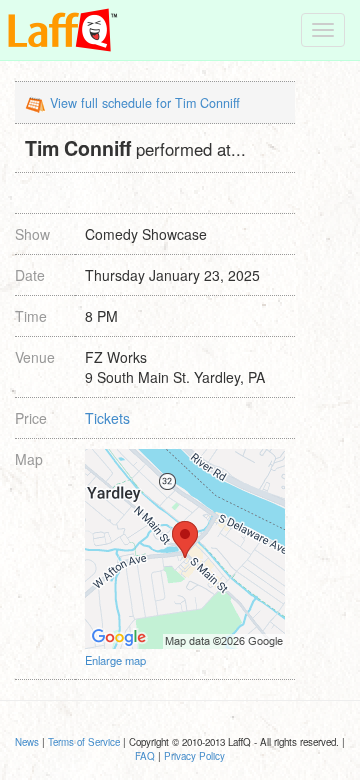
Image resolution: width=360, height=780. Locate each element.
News (27, 742)
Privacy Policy (194, 756)
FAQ (145, 756)
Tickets (107, 418)
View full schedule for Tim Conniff (145, 103)
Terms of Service (84, 742)
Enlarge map (115, 660)
